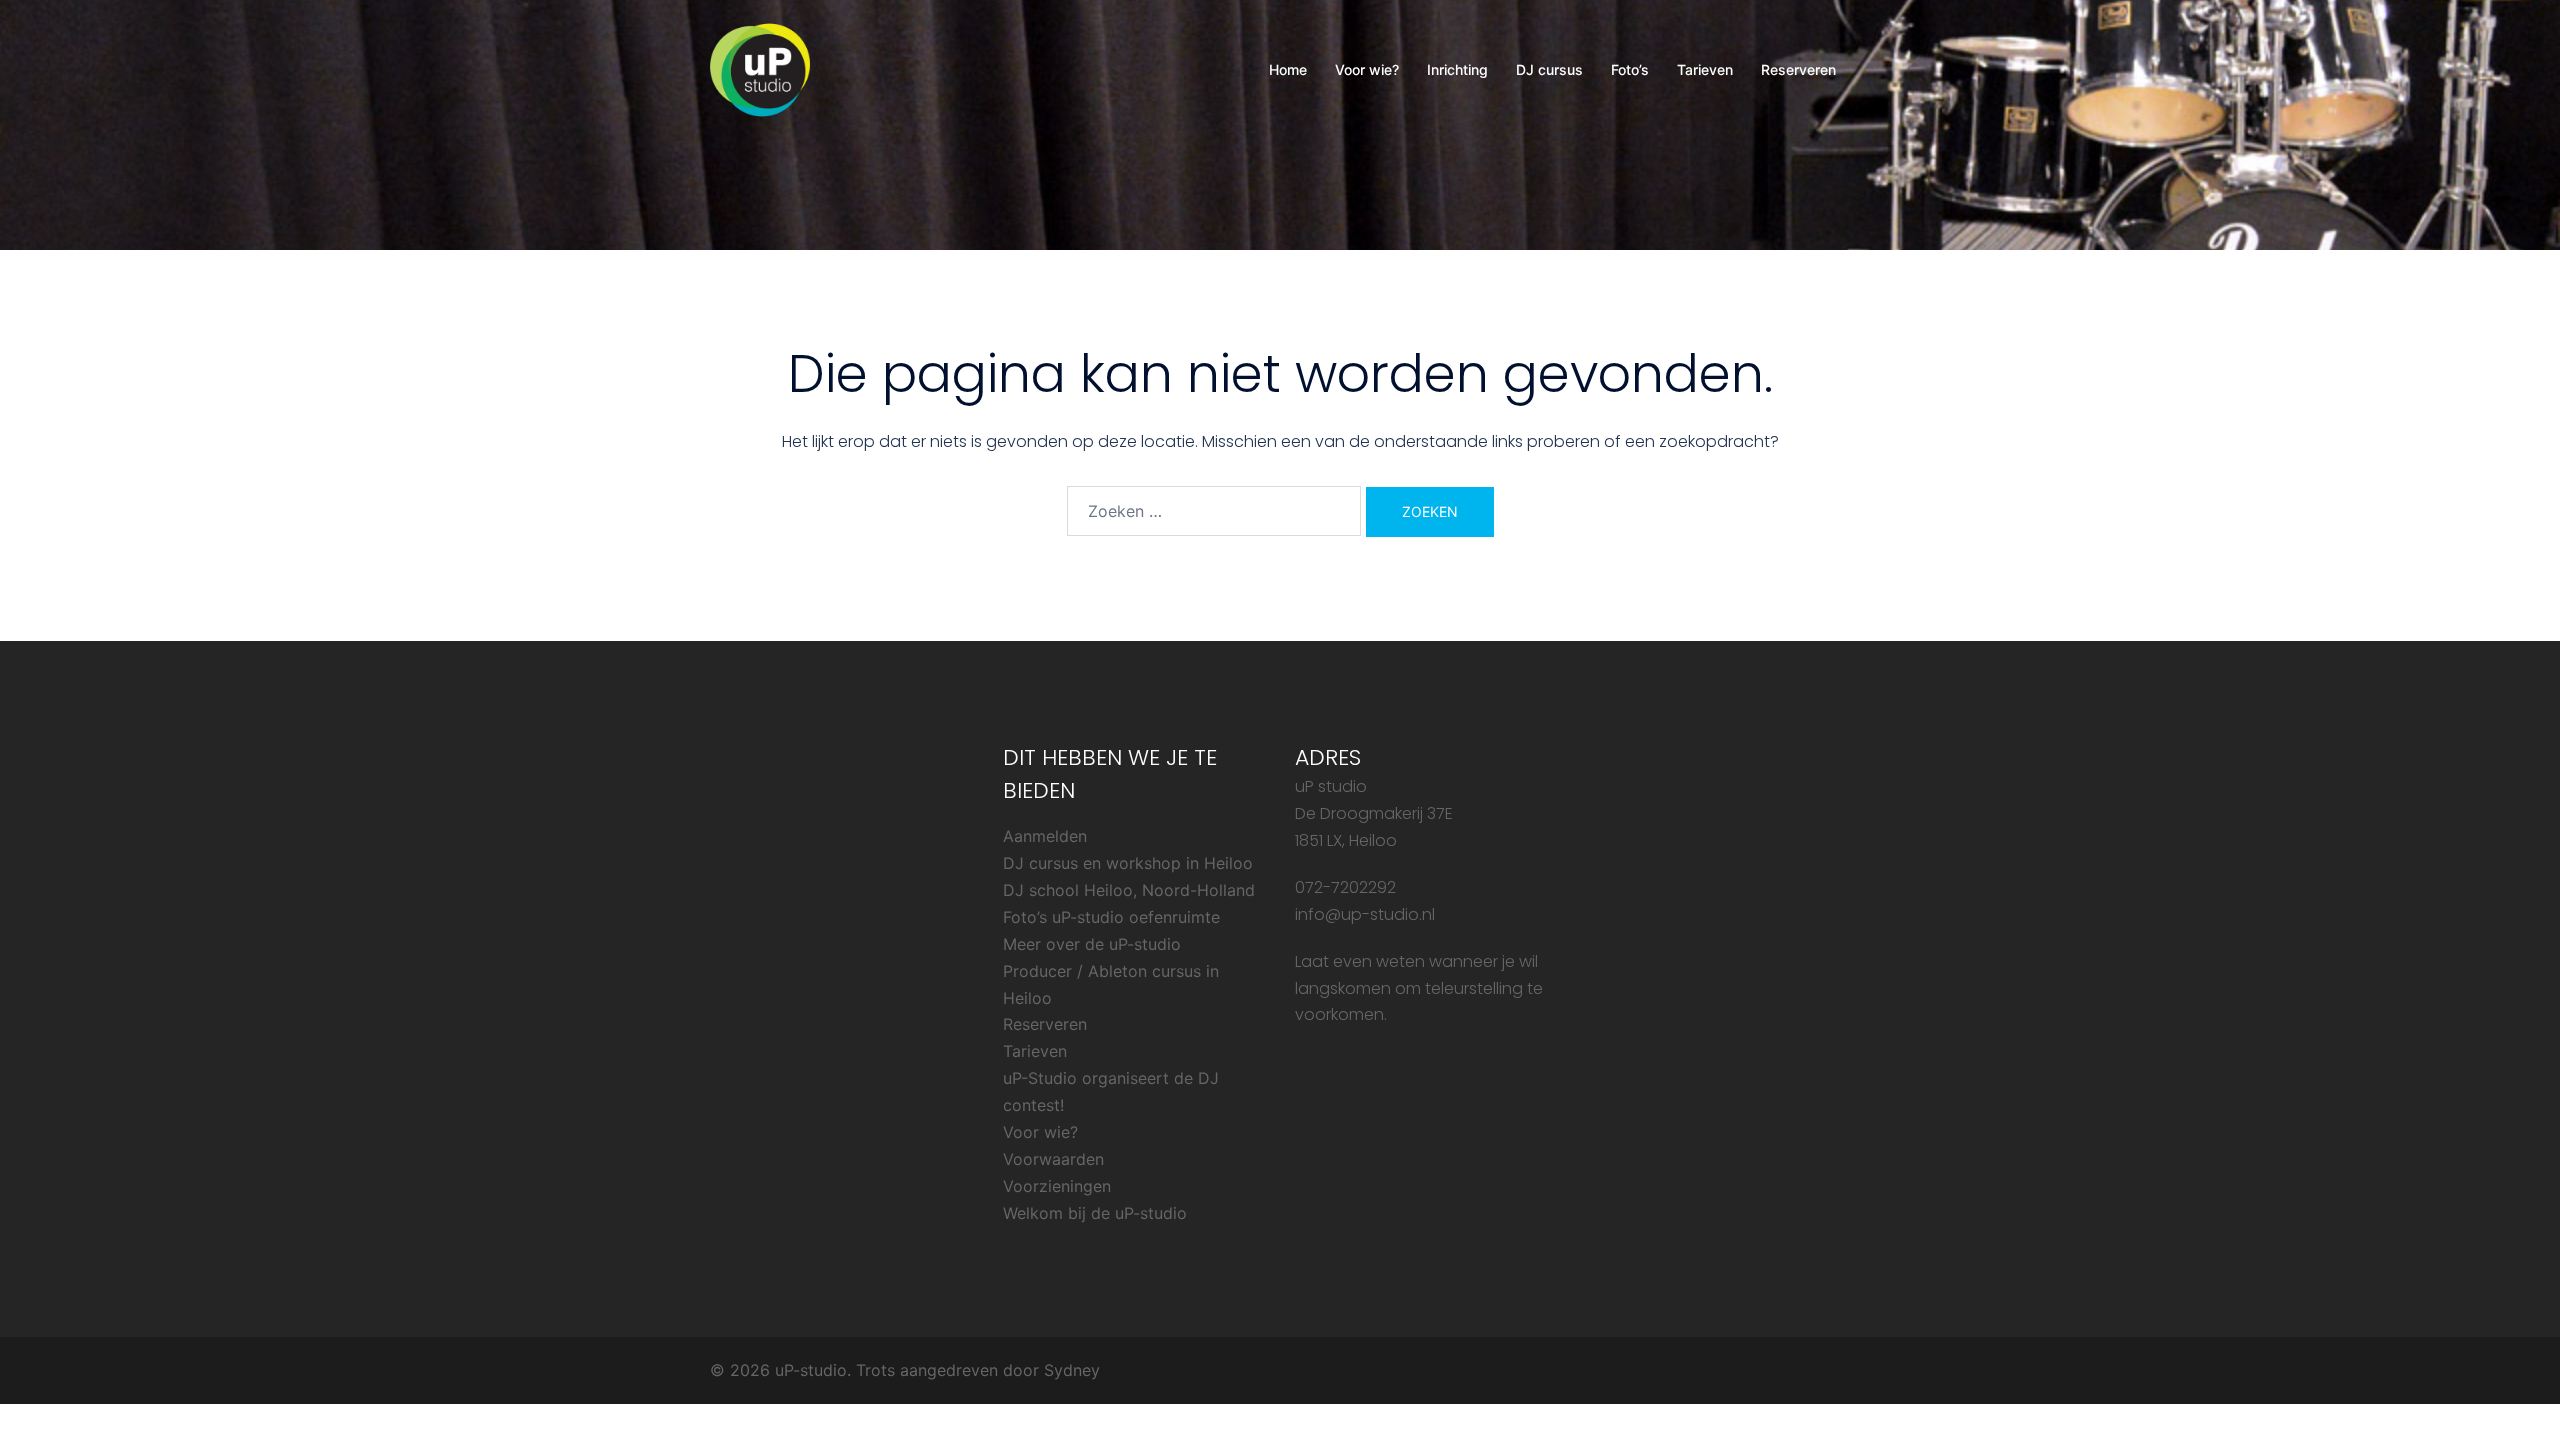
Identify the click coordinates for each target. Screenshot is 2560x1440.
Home (1288, 69)
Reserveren (1798, 69)
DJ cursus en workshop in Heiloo (1128, 863)
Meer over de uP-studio (1092, 944)
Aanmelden (1045, 836)
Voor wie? (1367, 69)
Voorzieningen (1057, 1186)
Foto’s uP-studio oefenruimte (1111, 917)
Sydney (1072, 1370)
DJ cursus (1549, 69)
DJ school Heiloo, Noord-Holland (1129, 890)
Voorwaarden (1053, 1159)
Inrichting (1457, 69)
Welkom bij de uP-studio (1095, 1213)
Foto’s (1630, 69)
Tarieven (1705, 69)
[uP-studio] (760, 68)
